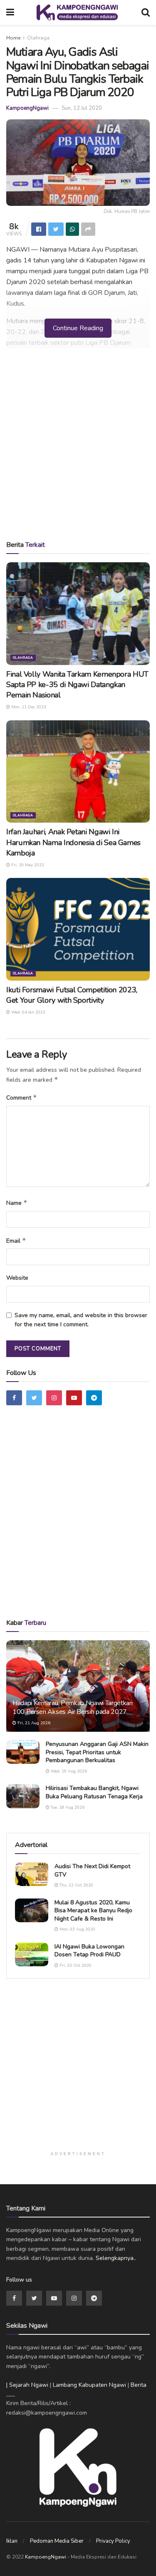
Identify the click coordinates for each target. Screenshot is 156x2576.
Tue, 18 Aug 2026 (67, 1807)
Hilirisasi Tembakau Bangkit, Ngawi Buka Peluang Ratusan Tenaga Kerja (94, 1792)
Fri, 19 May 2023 (27, 865)
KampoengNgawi (27, 108)
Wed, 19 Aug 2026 (68, 1771)
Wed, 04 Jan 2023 (28, 1012)
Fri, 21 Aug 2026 (33, 1723)
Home (13, 38)
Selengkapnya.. (116, 2258)
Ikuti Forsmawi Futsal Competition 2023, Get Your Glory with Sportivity (72, 995)
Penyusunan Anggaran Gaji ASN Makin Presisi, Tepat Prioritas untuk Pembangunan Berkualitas (97, 1752)
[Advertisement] (78, 447)
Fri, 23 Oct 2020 (75, 1965)
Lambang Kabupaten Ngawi (89, 2385)
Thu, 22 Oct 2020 (76, 1885)
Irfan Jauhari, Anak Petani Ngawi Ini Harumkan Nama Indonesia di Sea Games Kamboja (73, 842)
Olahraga (38, 38)
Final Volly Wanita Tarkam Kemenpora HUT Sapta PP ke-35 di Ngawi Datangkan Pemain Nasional (77, 685)
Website (17, 1278)
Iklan (12, 2541)
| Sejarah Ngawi (27, 2385)
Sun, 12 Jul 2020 (82, 108)
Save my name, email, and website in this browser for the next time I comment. (81, 1320)
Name (17, 1203)
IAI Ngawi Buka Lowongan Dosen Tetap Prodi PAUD (89, 1951)
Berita (139, 2385)
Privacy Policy (113, 2541)
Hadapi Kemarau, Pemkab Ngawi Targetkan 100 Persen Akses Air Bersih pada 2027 (73, 1707)
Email (16, 1241)
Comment (22, 1098)
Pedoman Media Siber (57, 2541)
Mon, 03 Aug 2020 (77, 1929)
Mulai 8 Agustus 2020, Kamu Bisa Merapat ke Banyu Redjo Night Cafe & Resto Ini (93, 1911)
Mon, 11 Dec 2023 (28, 707)
